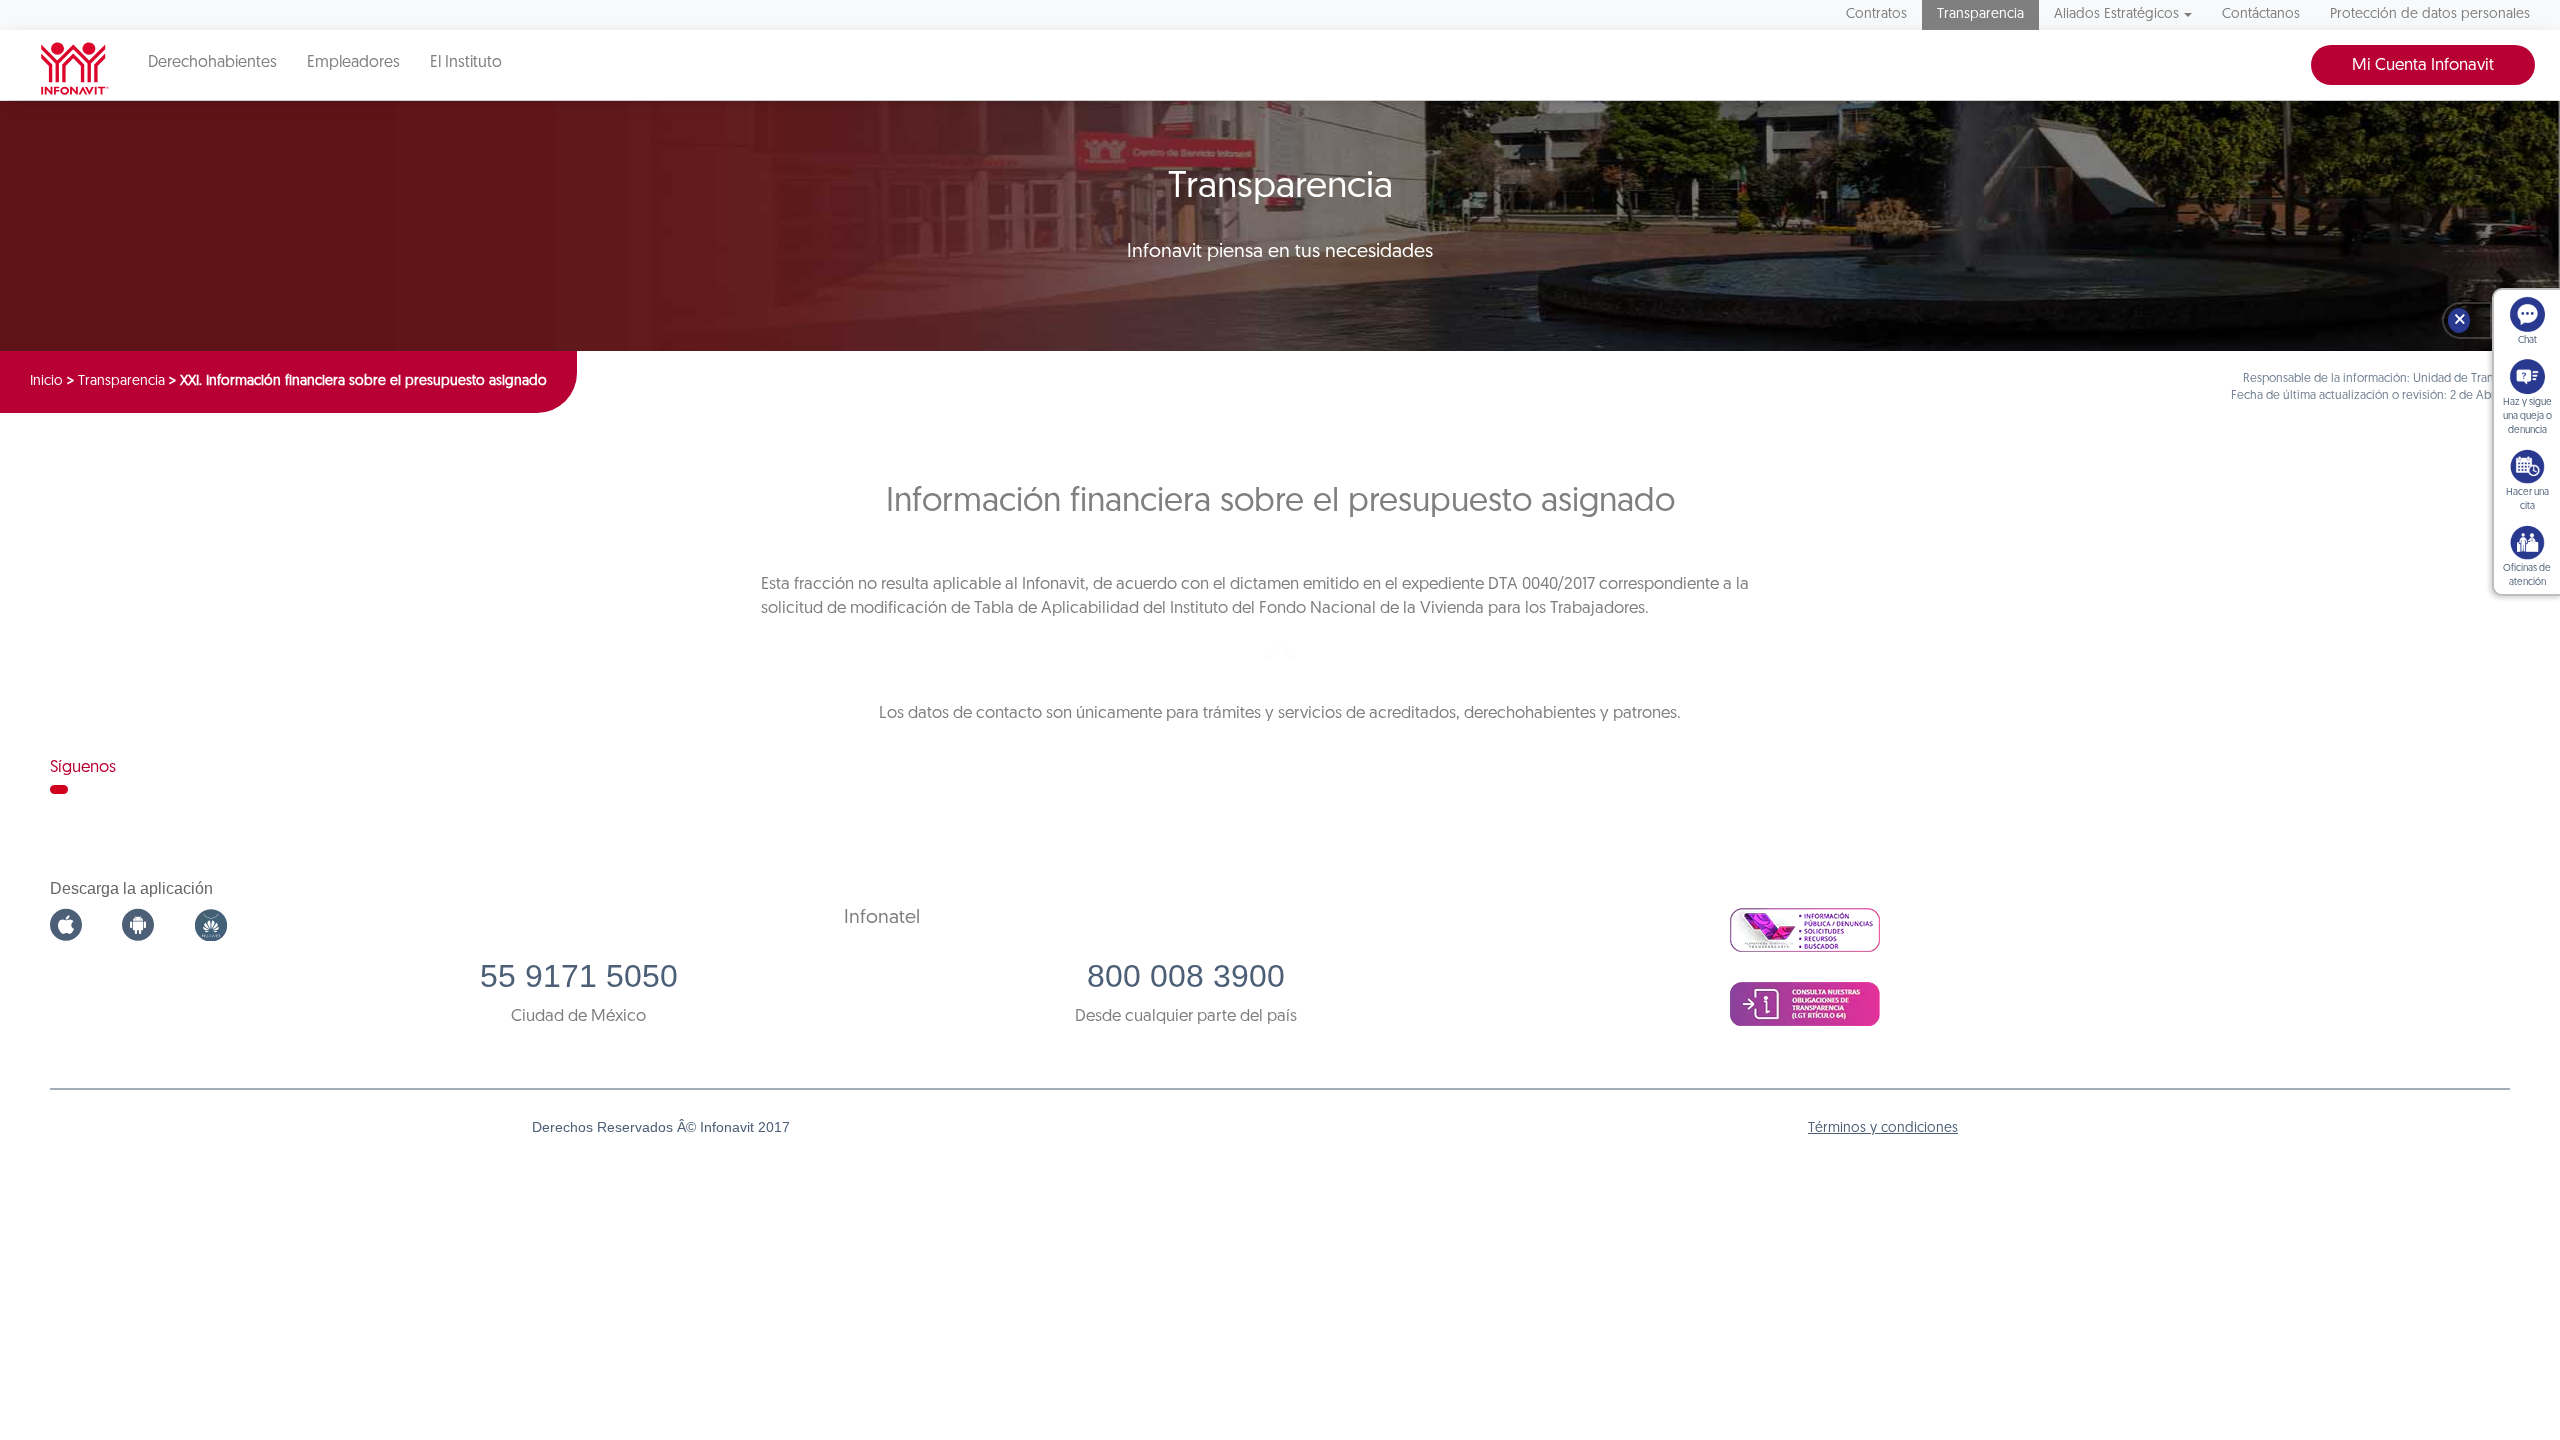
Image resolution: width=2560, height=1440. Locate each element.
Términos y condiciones (1883, 1128)
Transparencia (1980, 14)
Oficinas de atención (2527, 575)
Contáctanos (2261, 14)
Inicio (46, 381)
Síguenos (83, 767)
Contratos (1876, 14)
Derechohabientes (212, 63)
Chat (2527, 340)
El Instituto (466, 63)
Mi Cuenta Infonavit (2423, 65)
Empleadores (353, 63)
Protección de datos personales (2430, 14)
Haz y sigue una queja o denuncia (2527, 416)
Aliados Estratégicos (2116, 14)
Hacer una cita (2527, 499)
